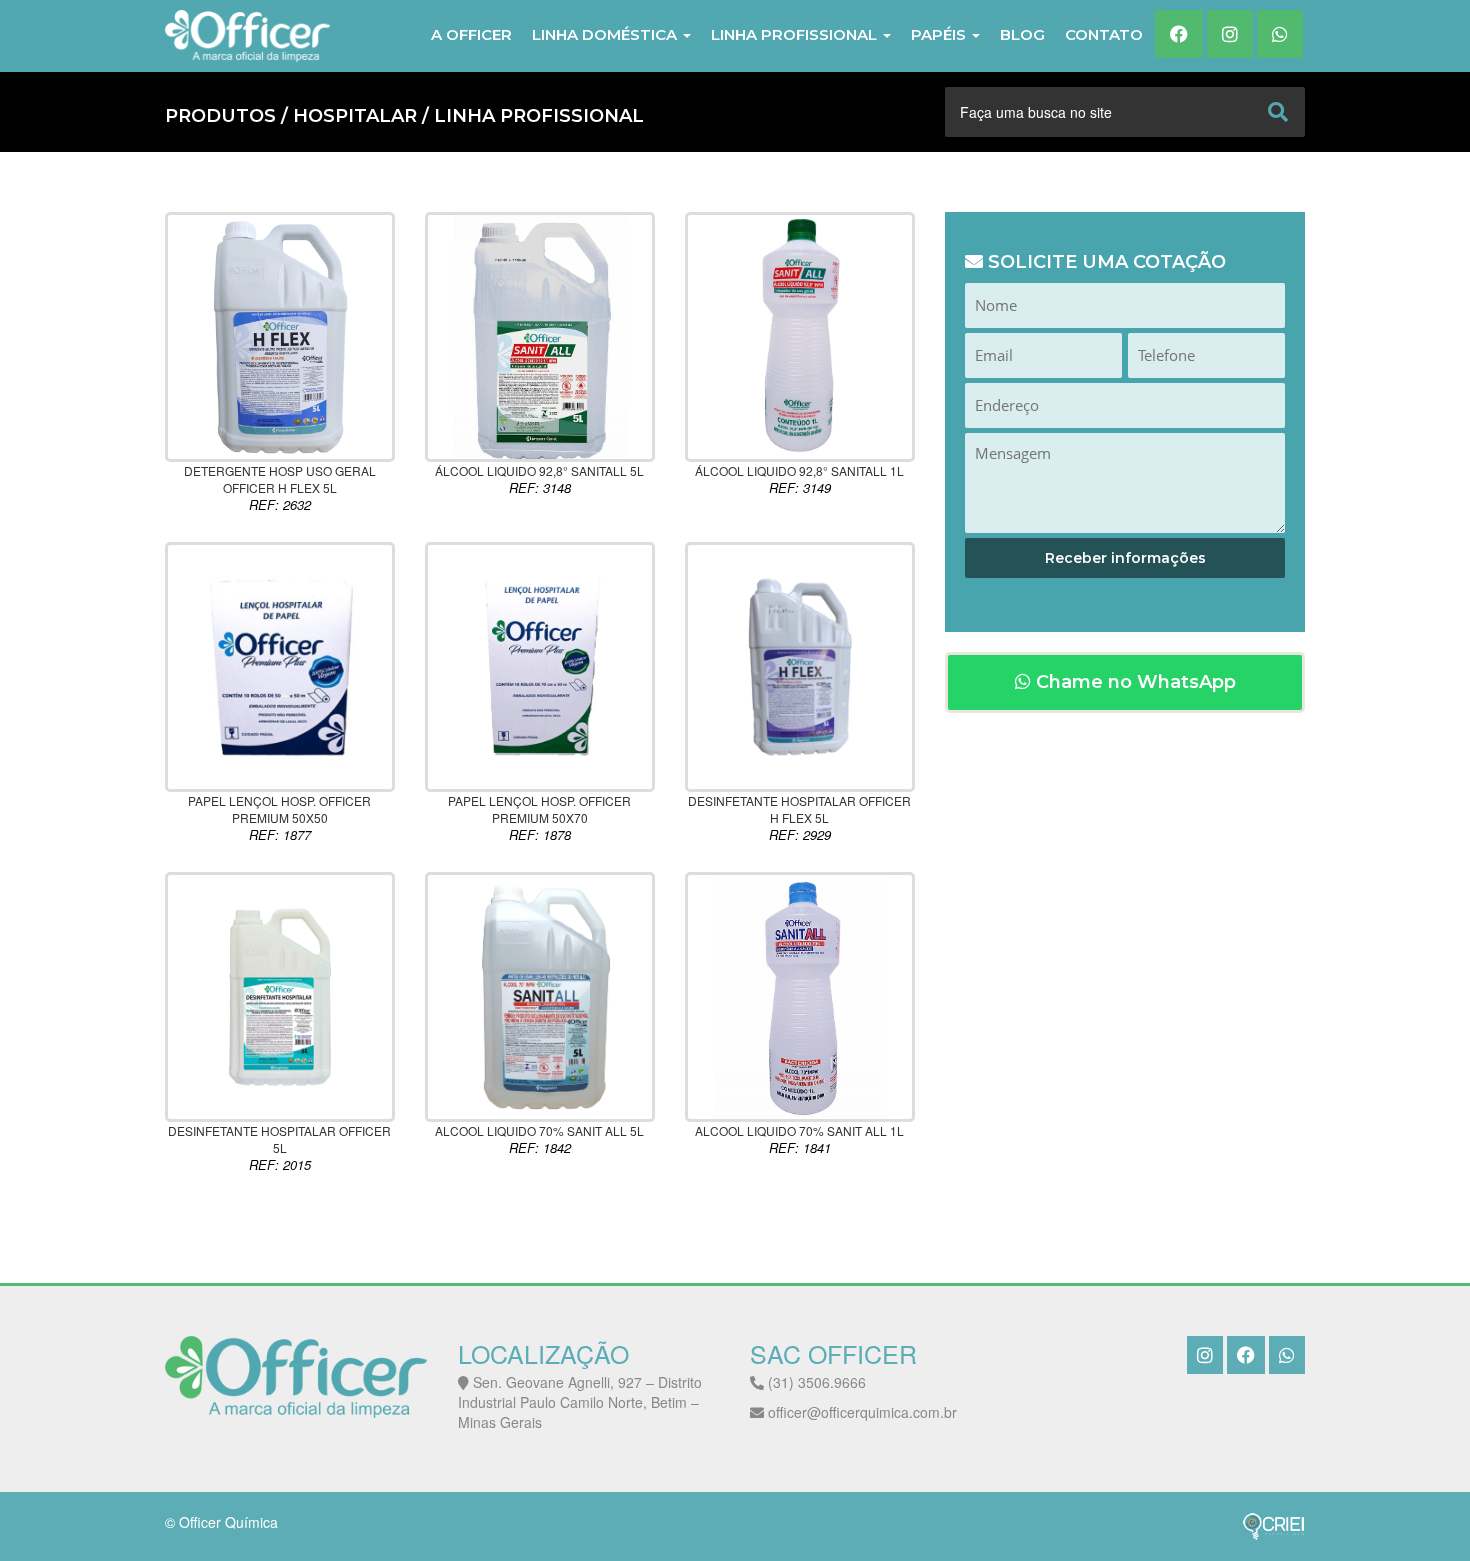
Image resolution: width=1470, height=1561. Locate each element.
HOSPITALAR (355, 116)
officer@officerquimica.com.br (860, 1412)
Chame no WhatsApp (1133, 682)
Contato (1104, 34)
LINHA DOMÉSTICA (606, 34)
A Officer (471, 34)
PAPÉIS (940, 34)
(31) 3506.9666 (815, 1382)
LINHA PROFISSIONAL (796, 34)
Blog (1022, 34)
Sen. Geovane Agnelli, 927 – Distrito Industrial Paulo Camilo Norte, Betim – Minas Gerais (580, 1402)
